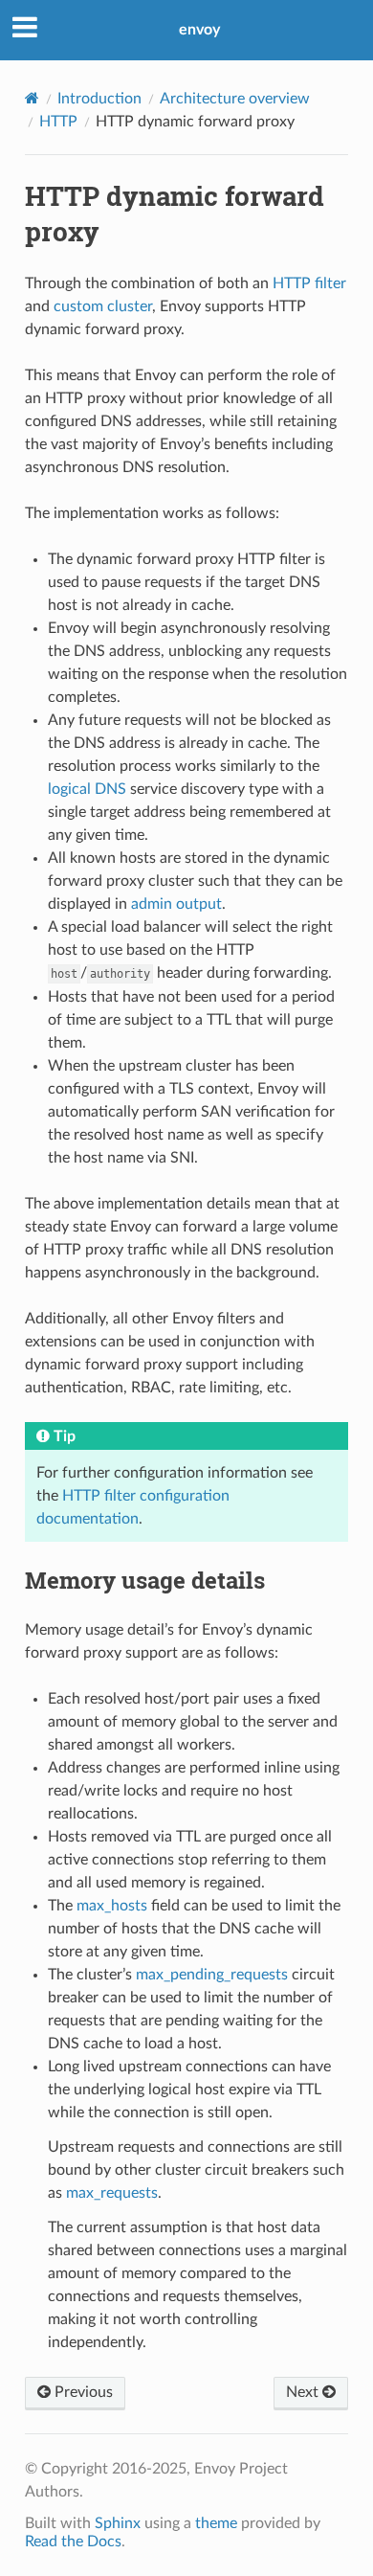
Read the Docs (73, 2542)
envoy (199, 30)
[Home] (32, 98)
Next (304, 2392)
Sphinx (118, 2523)
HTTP (58, 122)
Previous (82, 2392)
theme (216, 2523)
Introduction (99, 99)
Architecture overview (235, 99)
